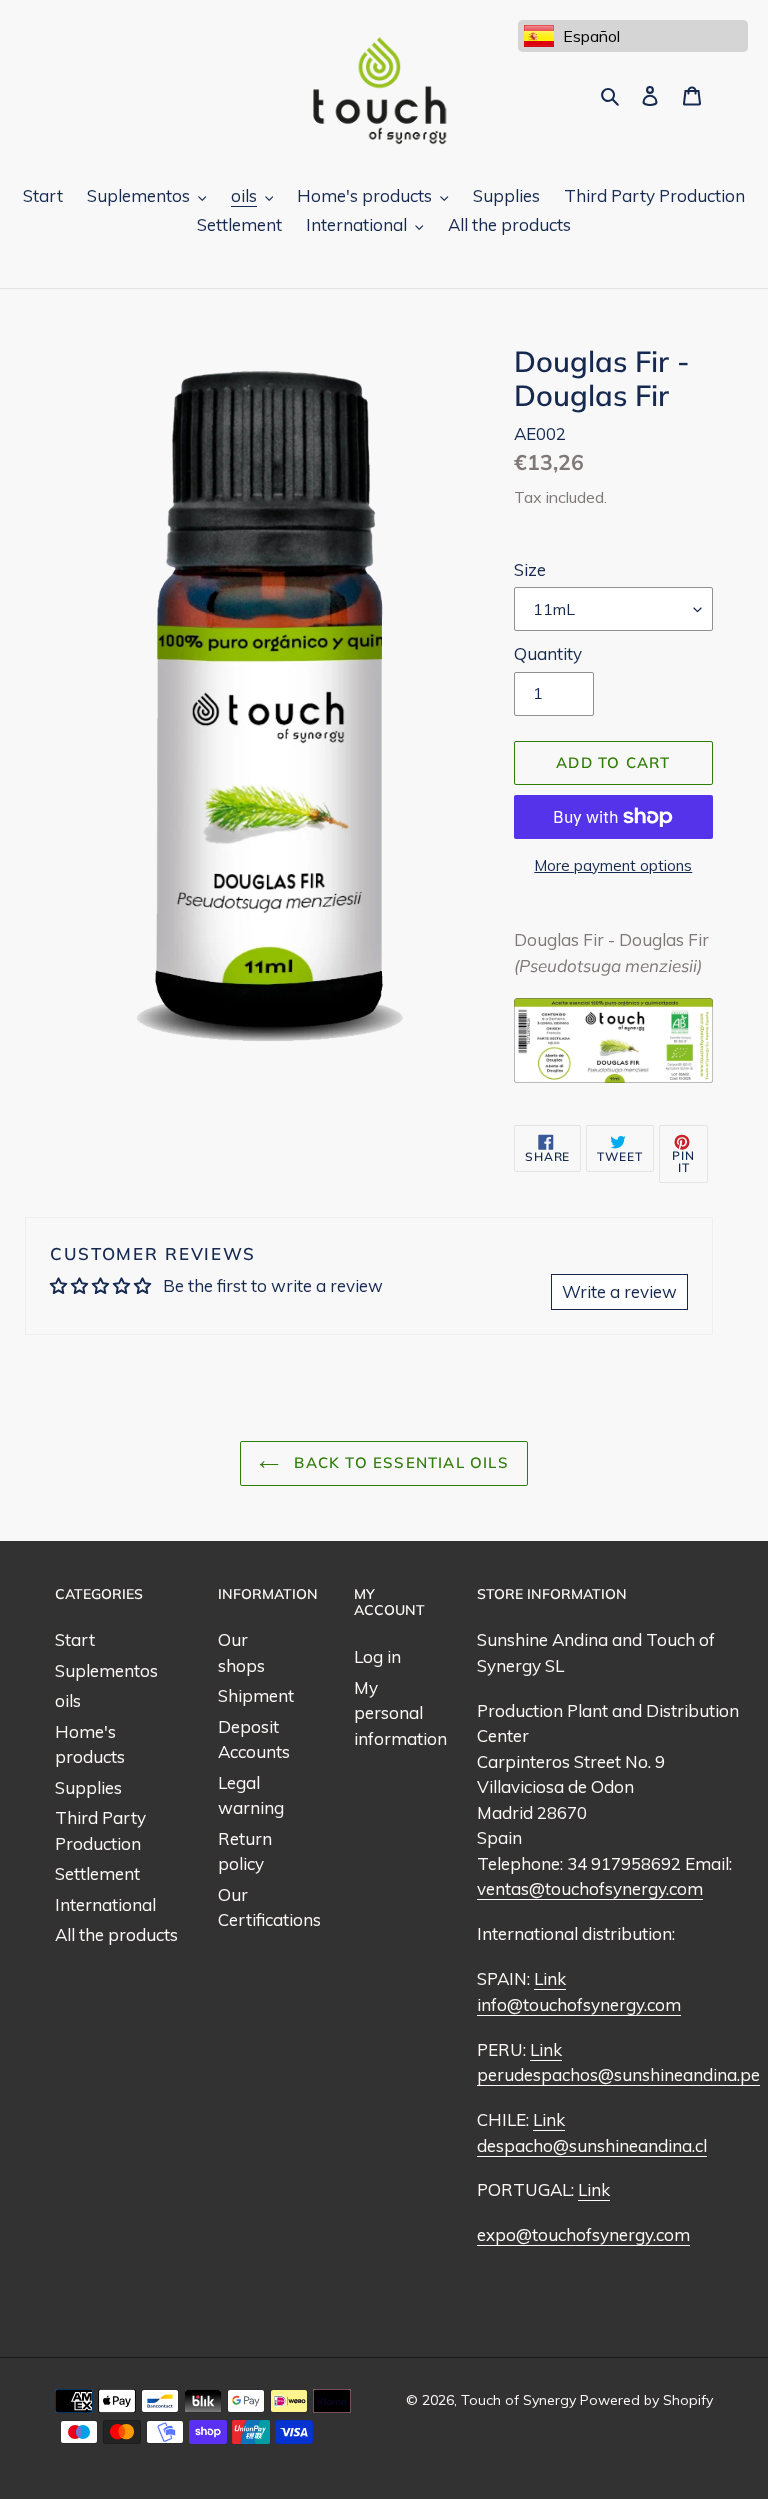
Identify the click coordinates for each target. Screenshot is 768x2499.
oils (68, 1700)
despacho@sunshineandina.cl (592, 2145)
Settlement (97, 1873)
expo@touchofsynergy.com (583, 2234)
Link (550, 1978)
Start (75, 1639)
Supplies (88, 1787)
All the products (116, 1934)
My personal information (400, 1713)
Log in (377, 1656)
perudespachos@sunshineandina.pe (618, 2074)
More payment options (613, 865)
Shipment (256, 1695)
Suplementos (106, 1670)
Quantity (548, 653)
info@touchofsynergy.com (579, 2004)
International (105, 1904)
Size (530, 569)
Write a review (619, 1291)
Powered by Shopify (646, 2400)
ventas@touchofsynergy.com (590, 1888)
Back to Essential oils (399, 1462)
